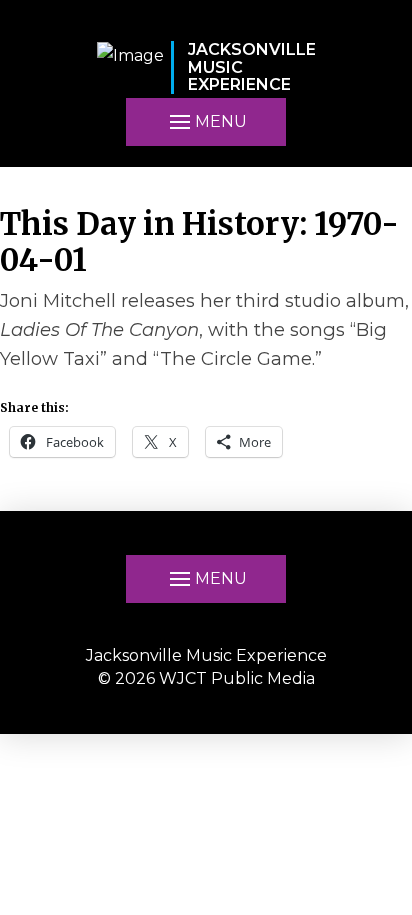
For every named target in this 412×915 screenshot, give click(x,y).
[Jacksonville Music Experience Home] (130, 67)
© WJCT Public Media (206, 678)
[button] (206, 122)
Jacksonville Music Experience (206, 655)
